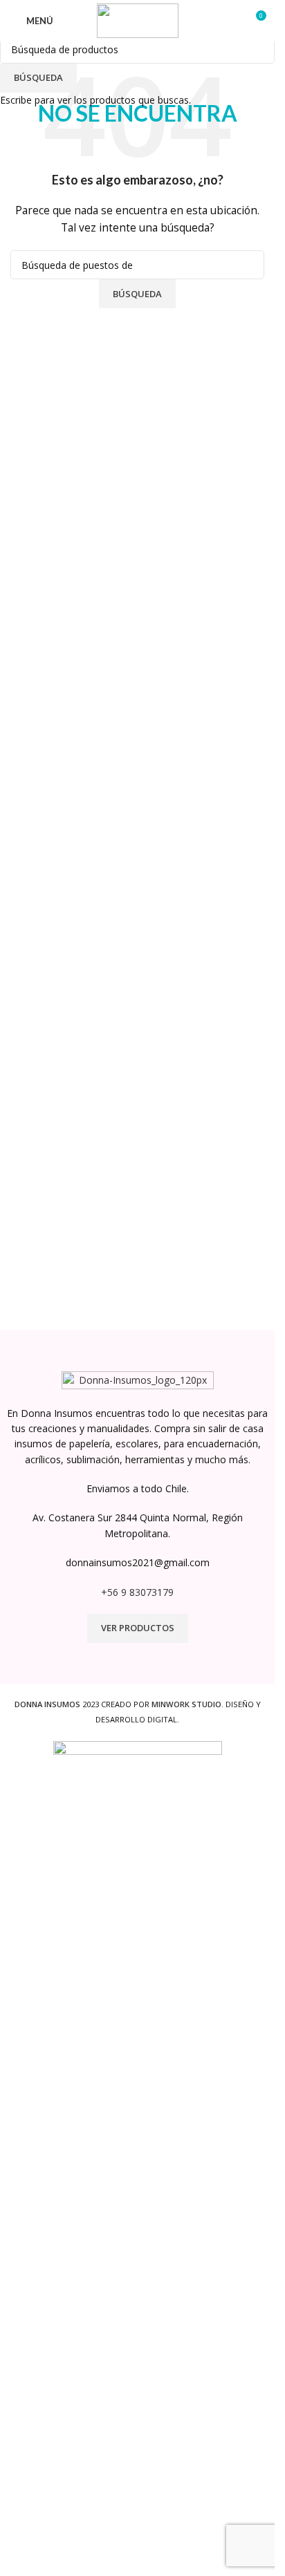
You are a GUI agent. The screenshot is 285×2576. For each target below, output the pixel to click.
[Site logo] (138, 20)
